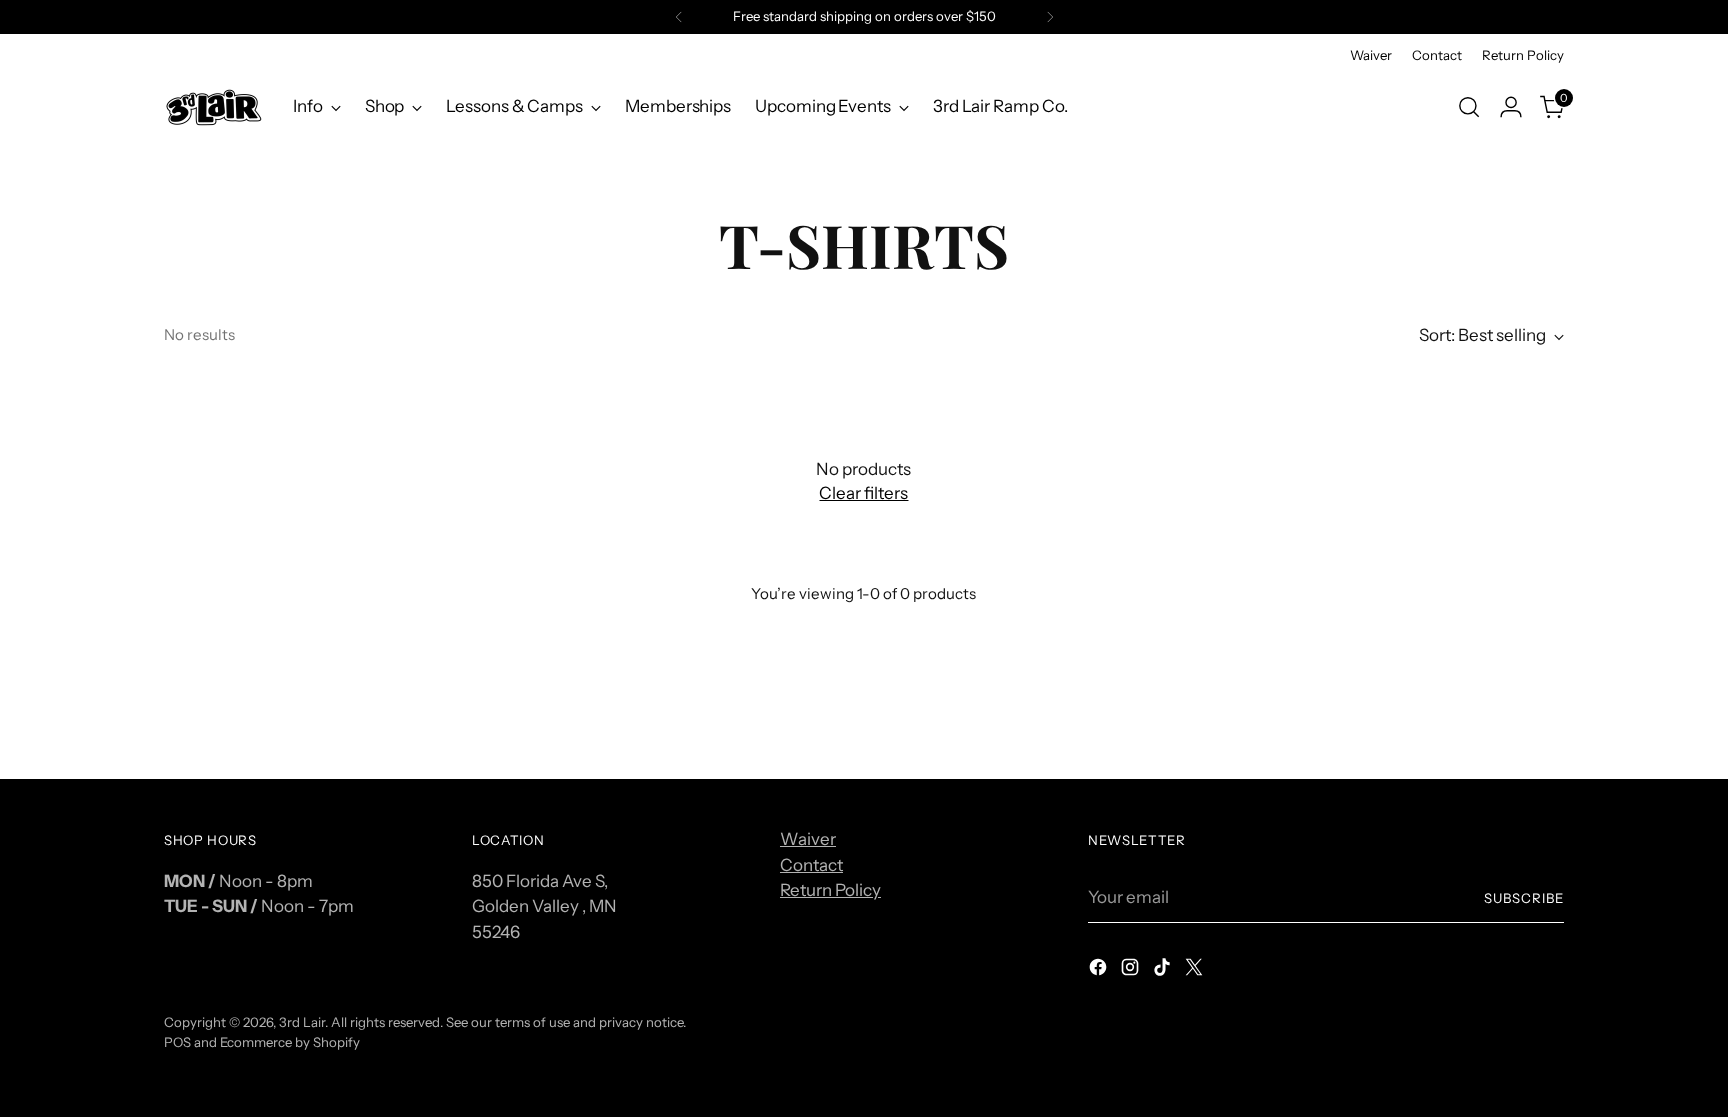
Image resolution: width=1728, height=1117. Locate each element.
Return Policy (830, 890)
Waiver (808, 839)
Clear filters (863, 493)
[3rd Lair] (214, 106)
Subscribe (1524, 898)
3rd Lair (302, 1022)
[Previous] (679, 17)
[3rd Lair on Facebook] (1100, 971)
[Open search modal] (1469, 107)
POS (177, 1042)
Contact (811, 865)
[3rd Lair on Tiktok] (1164, 971)
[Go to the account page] (1511, 107)
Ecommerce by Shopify (290, 1042)
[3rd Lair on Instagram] (1132, 971)
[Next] (1050, 17)
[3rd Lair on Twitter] (1196, 971)
